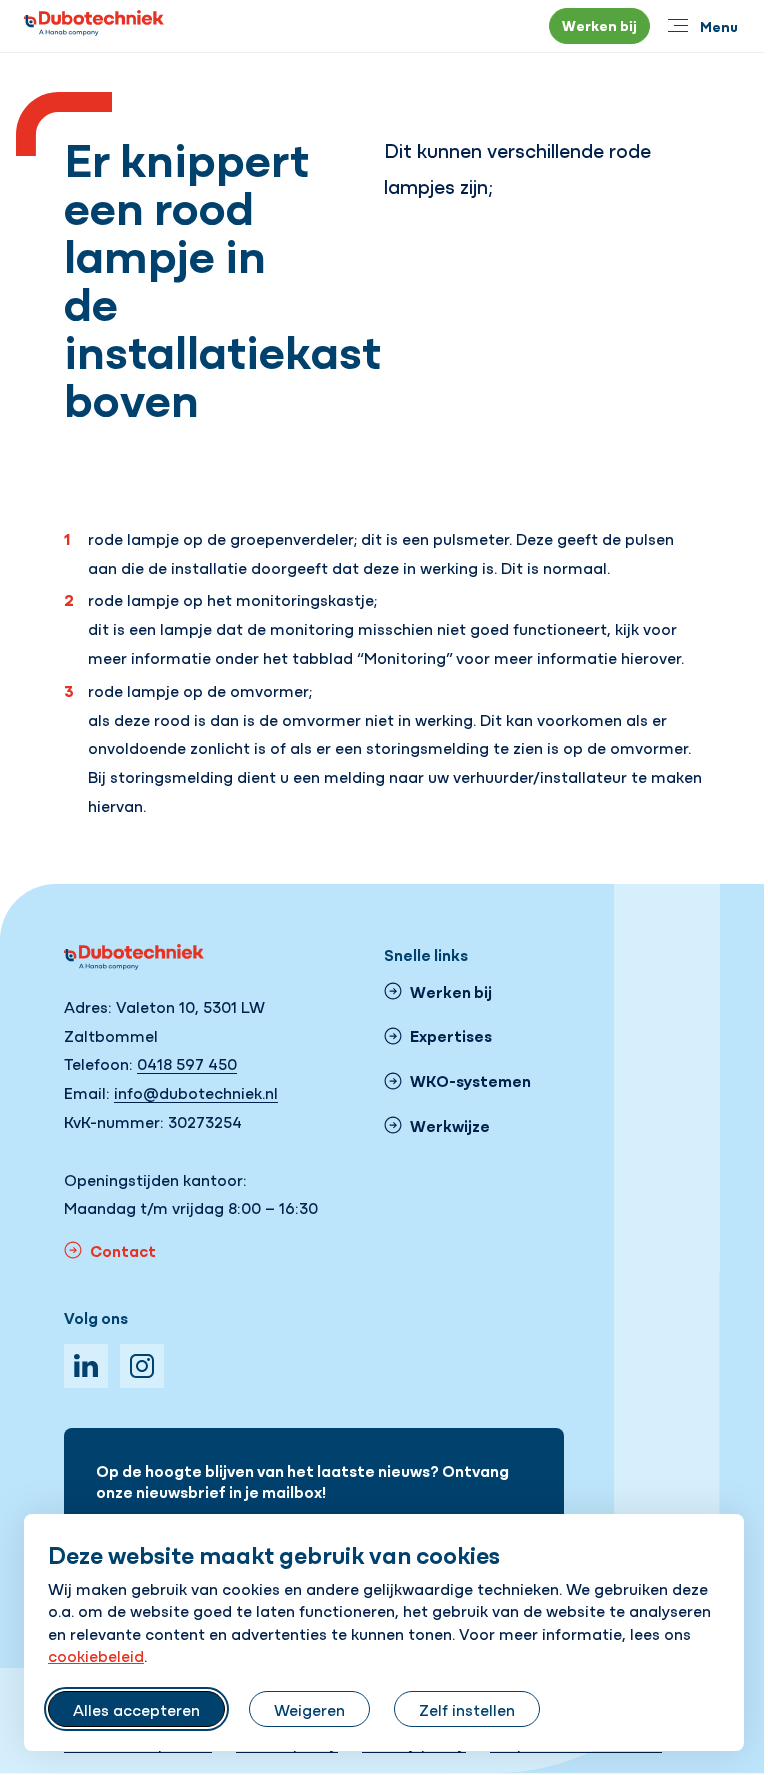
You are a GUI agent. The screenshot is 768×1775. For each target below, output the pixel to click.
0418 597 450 (187, 1063)
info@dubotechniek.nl (196, 1092)
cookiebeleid (96, 1655)
